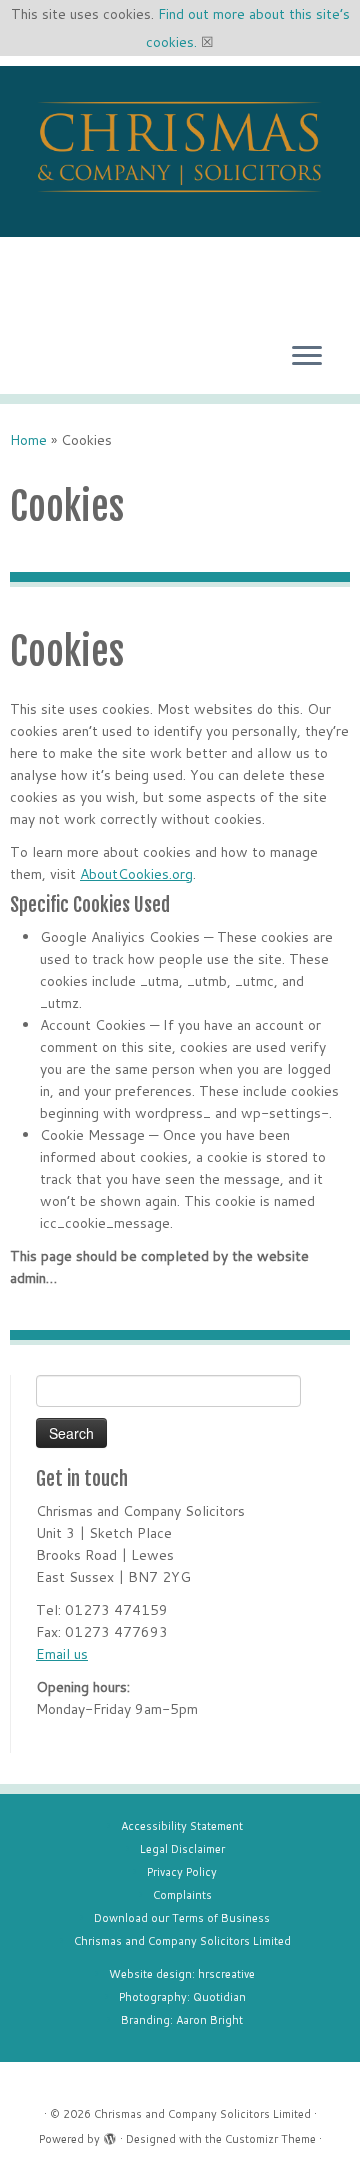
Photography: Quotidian (182, 1997)
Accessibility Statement (182, 1826)
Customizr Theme (270, 2139)
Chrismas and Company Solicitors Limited (182, 1941)
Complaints (182, 1895)
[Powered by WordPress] (110, 2135)
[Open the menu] (307, 358)
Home (28, 440)
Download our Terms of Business (182, 1918)
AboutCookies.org (136, 874)
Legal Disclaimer (182, 1849)
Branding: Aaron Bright (182, 2020)
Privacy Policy (182, 1872)
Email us (62, 1654)
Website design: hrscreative (182, 1974)
